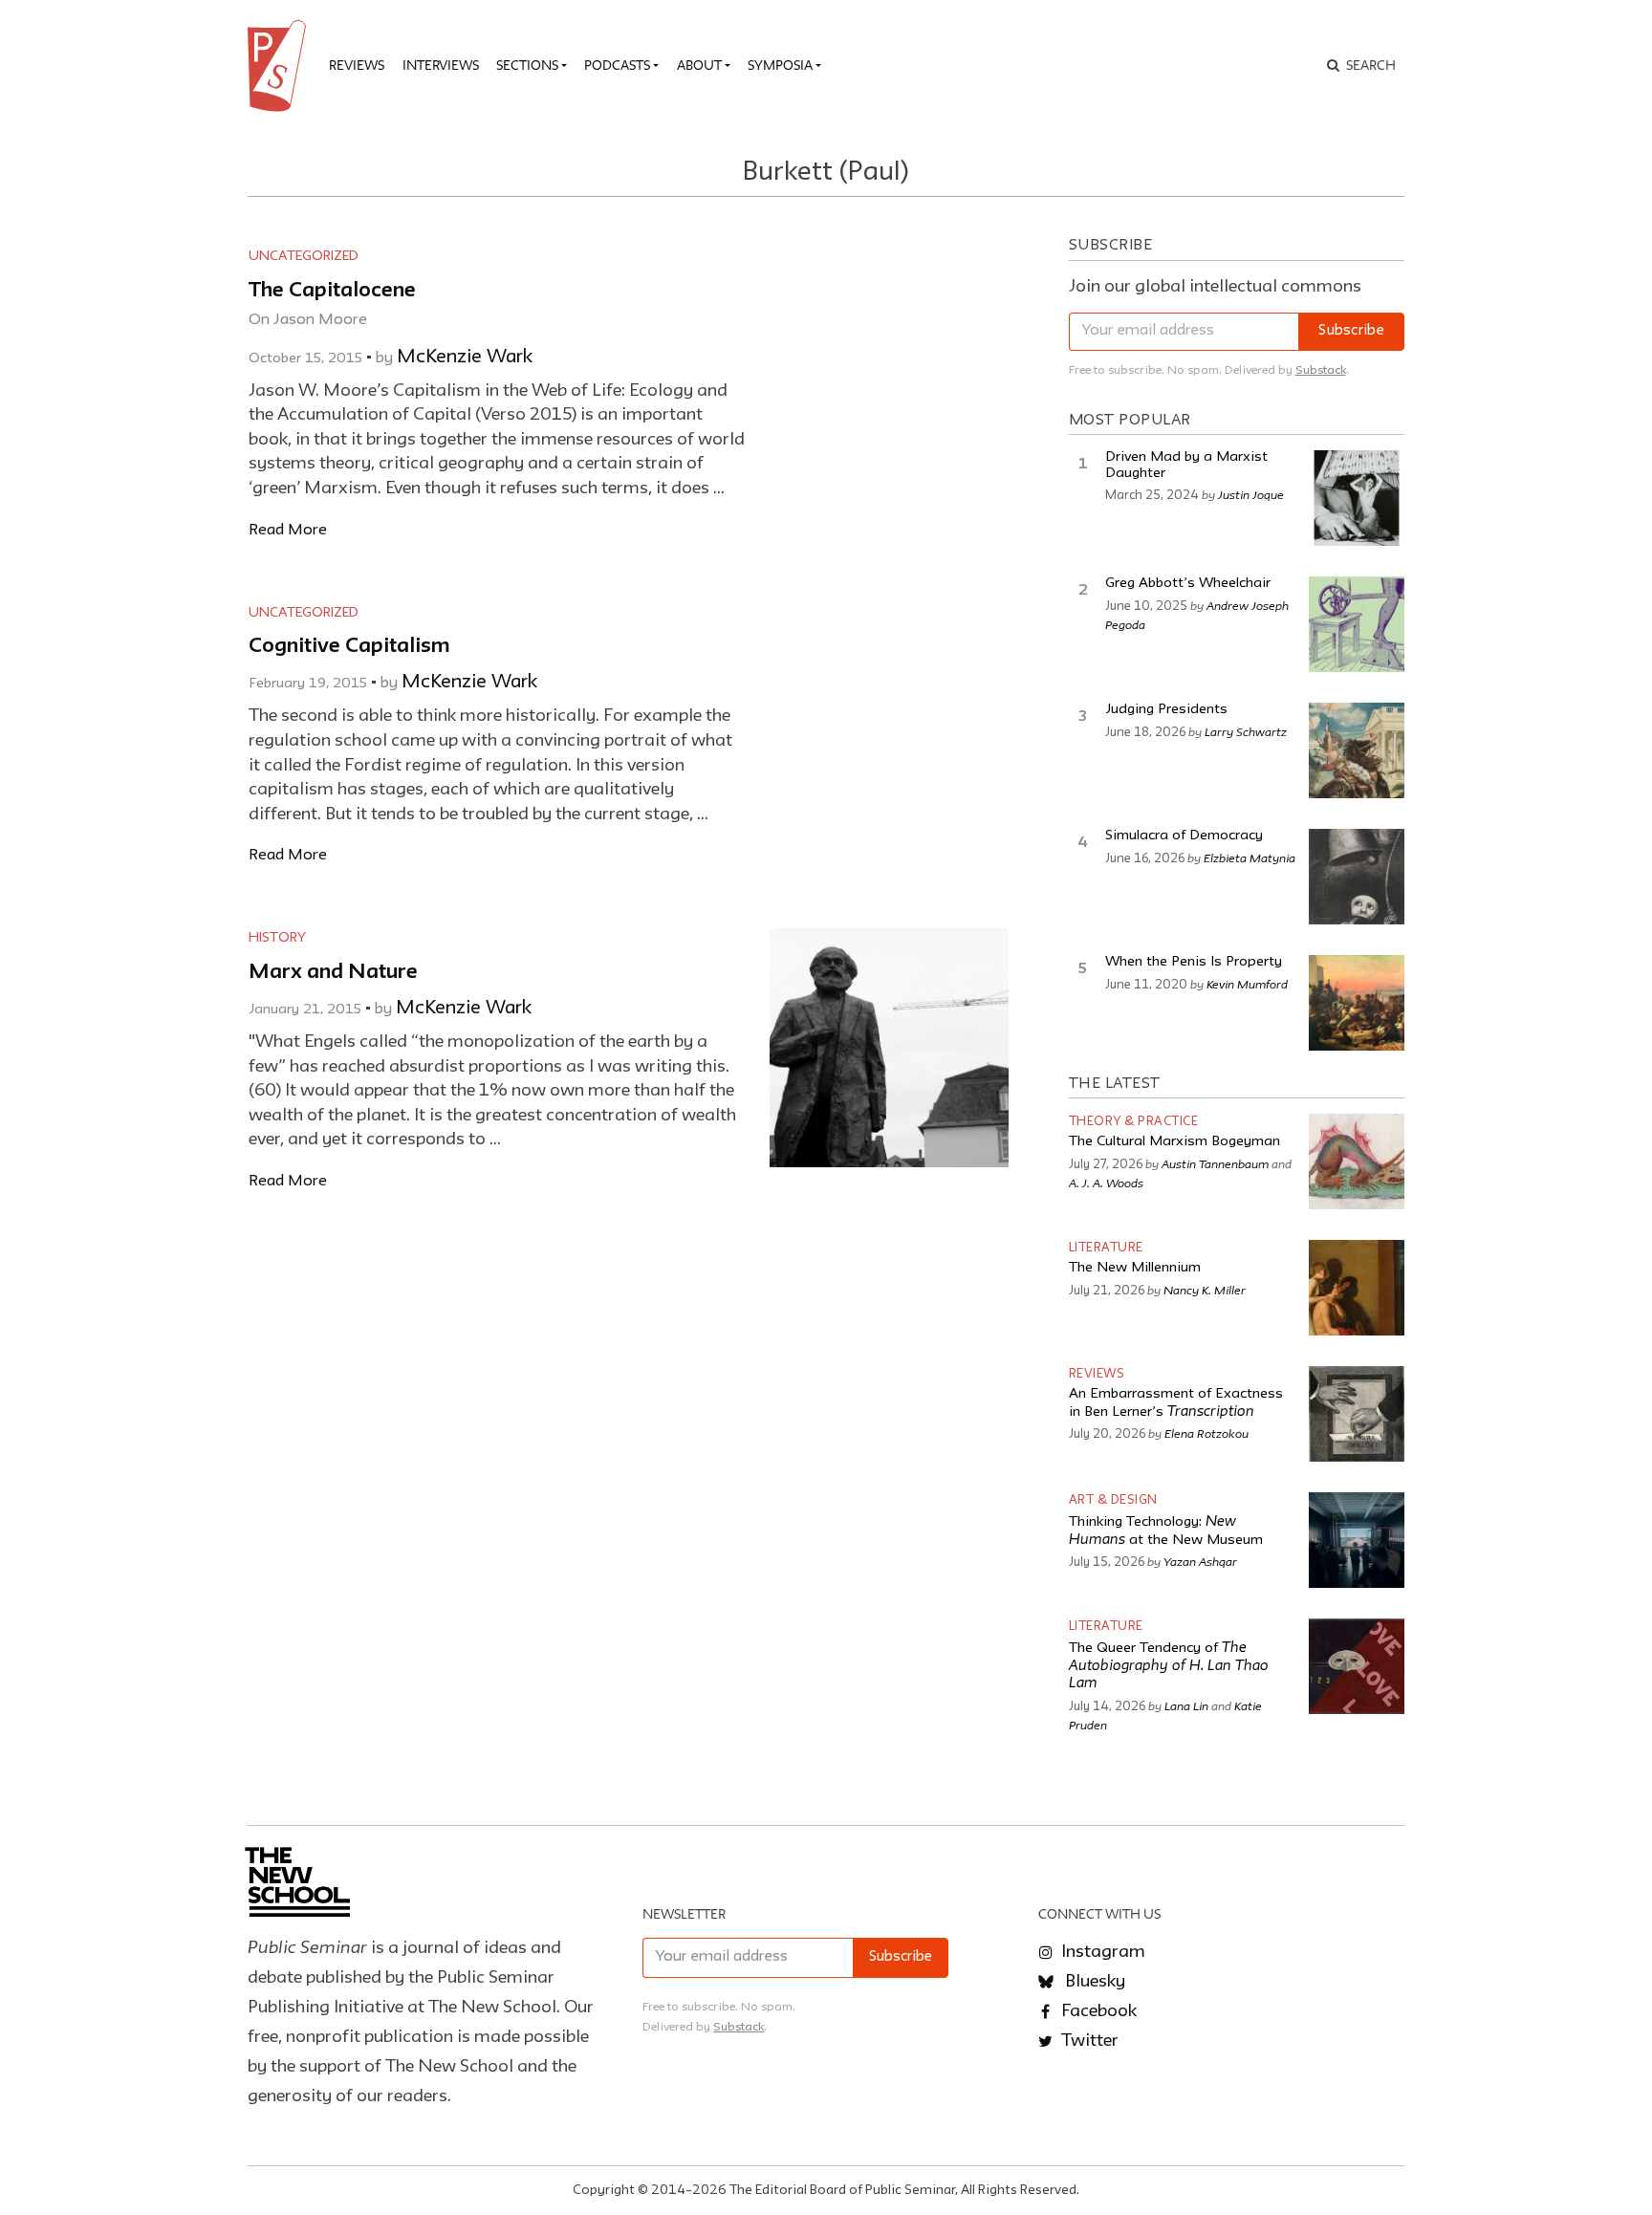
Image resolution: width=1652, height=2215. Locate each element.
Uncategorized (304, 256)
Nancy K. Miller (1205, 1290)
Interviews (441, 65)
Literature (1106, 1248)
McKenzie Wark (465, 358)
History (277, 938)
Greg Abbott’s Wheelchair (1188, 584)
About (699, 65)
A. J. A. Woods (1106, 1183)
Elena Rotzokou (1206, 1433)
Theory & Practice (1134, 1122)
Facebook (1097, 2011)
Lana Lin (1186, 1705)
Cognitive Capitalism (349, 647)
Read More (288, 530)
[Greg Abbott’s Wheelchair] (1357, 624)
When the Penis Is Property (1194, 962)
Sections (527, 65)
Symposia (780, 65)
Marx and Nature (333, 973)
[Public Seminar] (280, 66)
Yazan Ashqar (1200, 1561)
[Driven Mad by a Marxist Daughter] (1357, 498)
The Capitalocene (332, 291)
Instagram (1101, 1952)
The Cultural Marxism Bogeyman (1174, 1142)
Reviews (357, 65)
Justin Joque (1251, 494)
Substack (1321, 370)
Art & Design (1113, 1500)
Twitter (1088, 2041)
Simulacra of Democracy (1184, 836)
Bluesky (1093, 1982)
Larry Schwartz (1246, 731)
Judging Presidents (1166, 710)
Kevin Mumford (1247, 984)
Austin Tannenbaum (1215, 1163)
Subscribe (1351, 331)
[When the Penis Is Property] (1357, 1003)
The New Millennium (1135, 1268)
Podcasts (617, 65)
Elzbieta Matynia (1250, 858)
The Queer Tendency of (1169, 1666)
